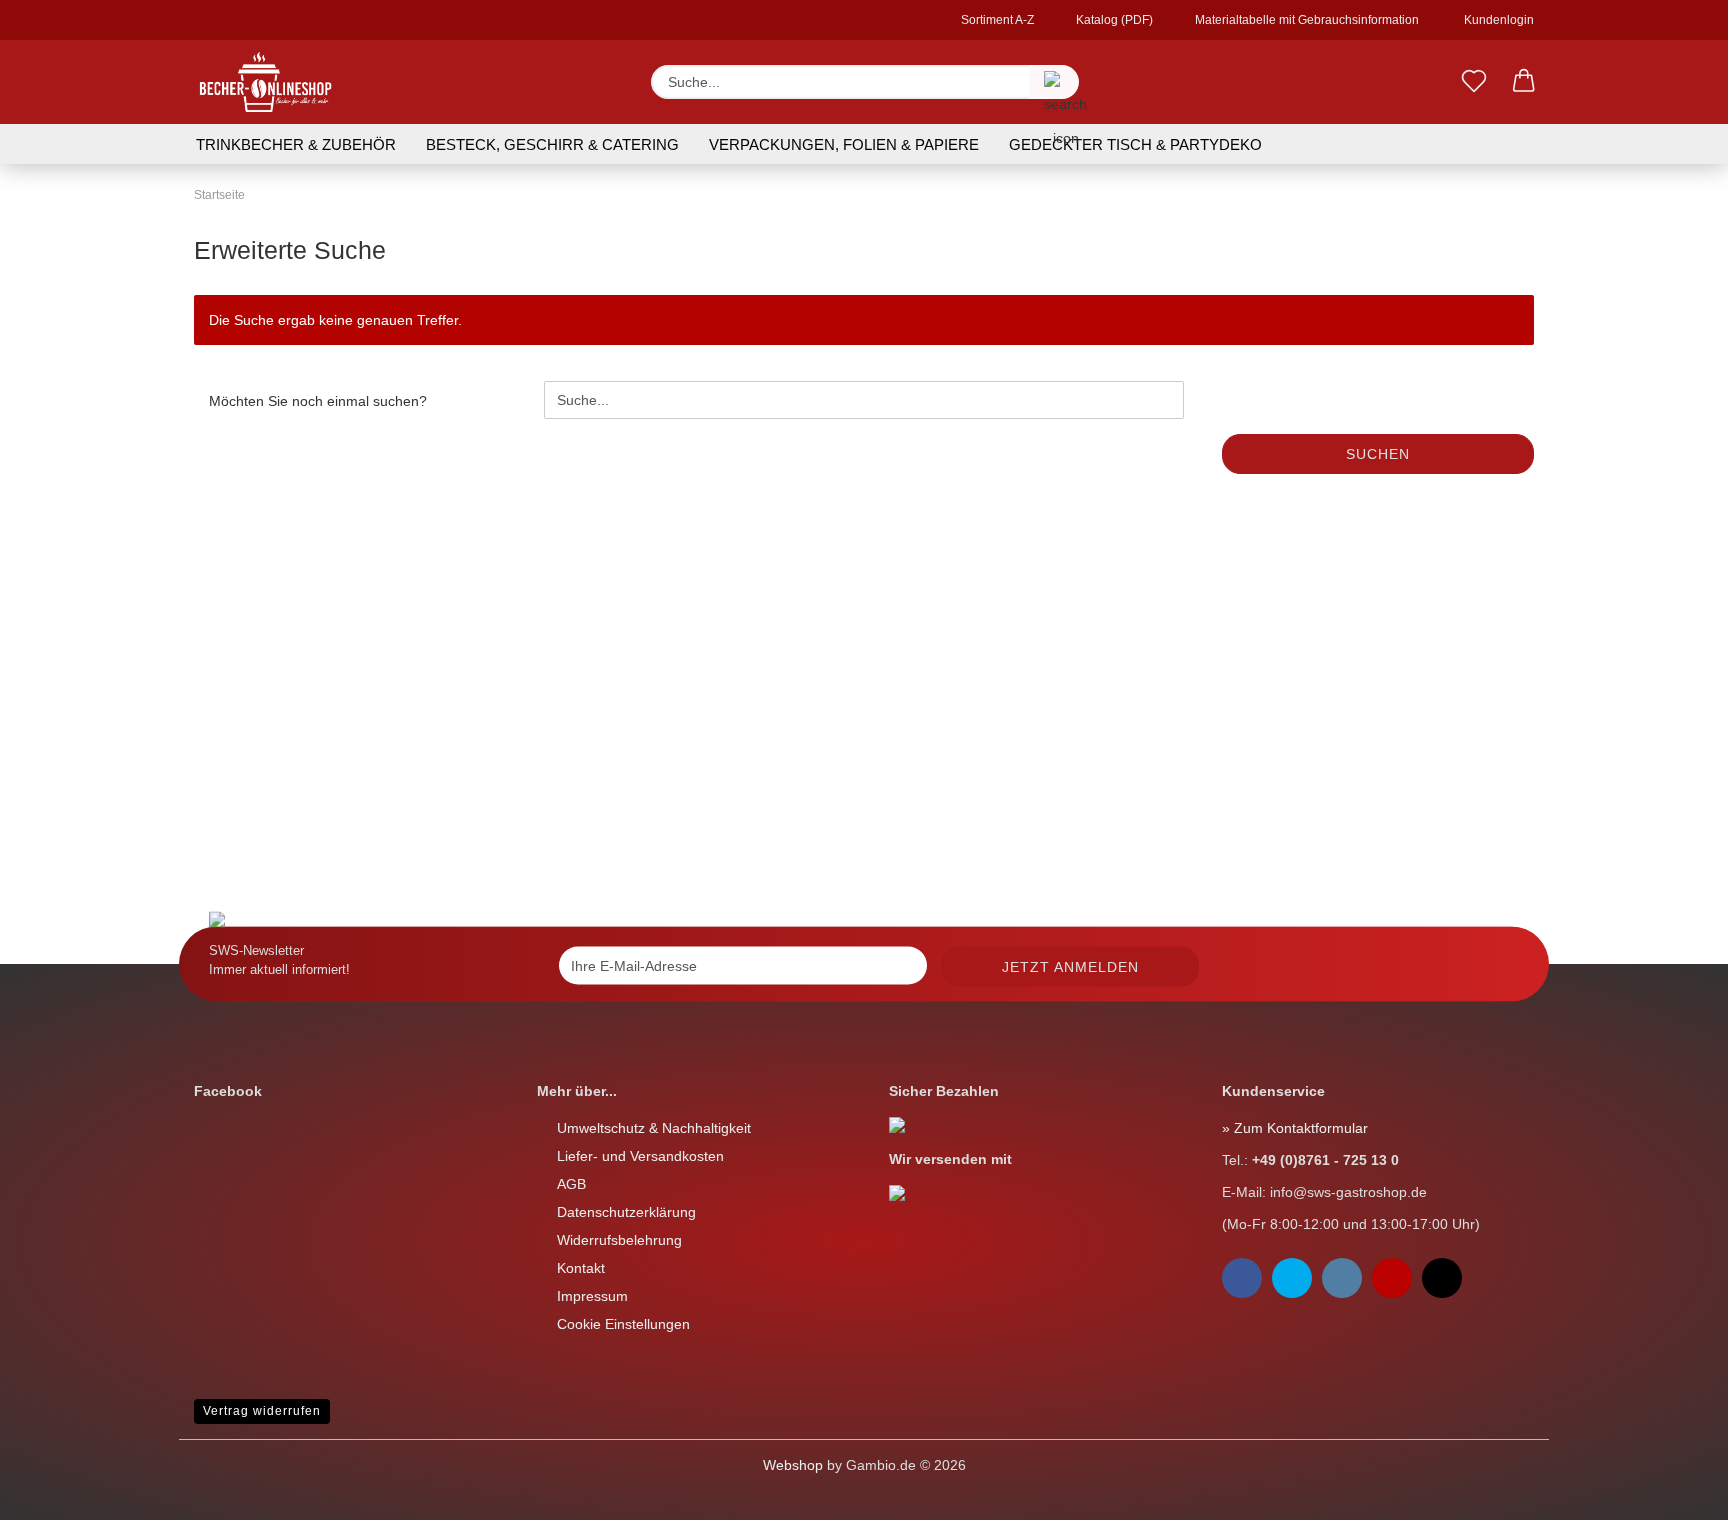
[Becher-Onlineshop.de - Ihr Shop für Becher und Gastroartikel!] (266, 82)
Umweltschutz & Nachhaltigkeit (654, 1128)
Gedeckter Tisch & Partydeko (1135, 144)
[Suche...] (1054, 82)
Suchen (1378, 454)
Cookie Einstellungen (623, 1324)
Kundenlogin (1496, 20)
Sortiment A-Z (996, 20)
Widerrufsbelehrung (619, 1240)
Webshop (793, 1465)
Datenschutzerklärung (626, 1212)
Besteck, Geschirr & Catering (552, 144)
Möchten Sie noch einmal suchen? (318, 401)
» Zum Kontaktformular (1295, 1128)
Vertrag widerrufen (262, 1411)
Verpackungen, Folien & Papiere (844, 144)
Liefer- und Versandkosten (640, 1156)
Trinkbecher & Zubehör (296, 144)
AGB (571, 1184)
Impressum (592, 1296)
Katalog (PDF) (1113, 20)
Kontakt (581, 1268)
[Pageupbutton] (55, 1490)
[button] (1524, 82)
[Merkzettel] (1474, 82)
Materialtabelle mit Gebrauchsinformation (1305, 20)
